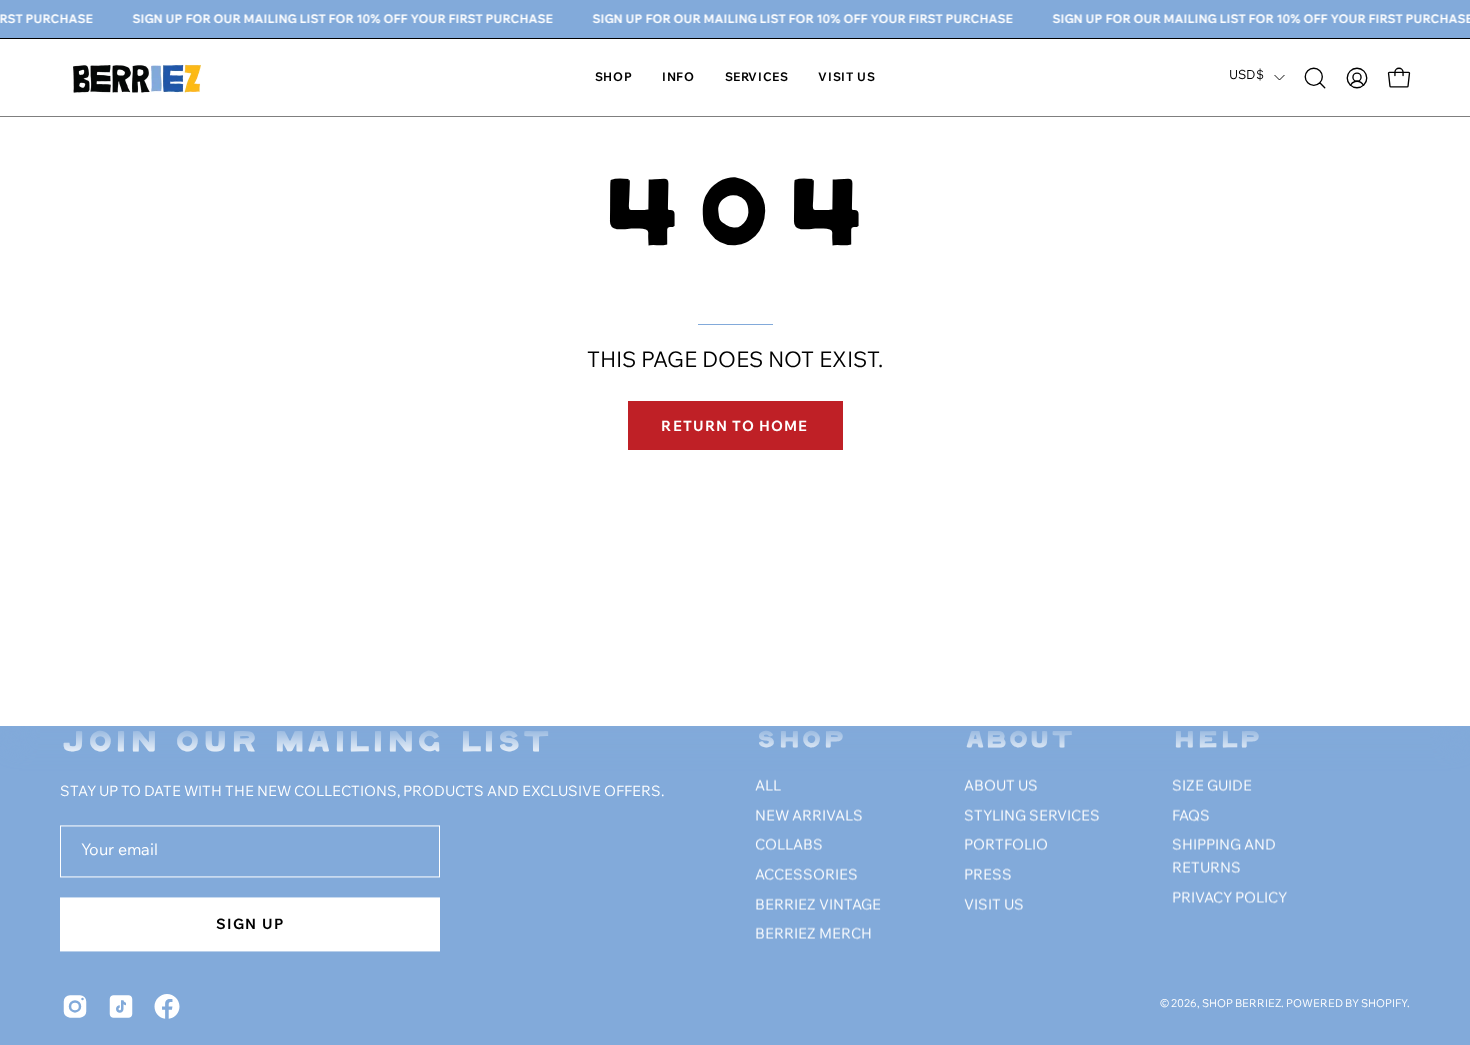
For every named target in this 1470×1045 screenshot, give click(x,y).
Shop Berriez (1241, 1005)
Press (988, 876)
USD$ (1246, 76)
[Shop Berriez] (140, 77)
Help (1217, 741)
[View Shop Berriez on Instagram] (75, 1006)
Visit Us (994, 906)
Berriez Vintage (818, 906)
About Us (1001, 787)
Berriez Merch (813, 935)
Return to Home (734, 425)
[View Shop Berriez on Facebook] (167, 1006)
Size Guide (1212, 787)
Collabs (789, 846)
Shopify (1384, 1005)
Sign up (250, 923)
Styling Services (1032, 817)
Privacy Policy (1229, 899)
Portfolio (1006, 846)
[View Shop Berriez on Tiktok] (121, 1006)
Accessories (806, 876)
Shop (800, 741)
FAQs (1191, 817)
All (768, 787)
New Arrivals (809, 817)
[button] (678, 77)
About (1019, 741)
